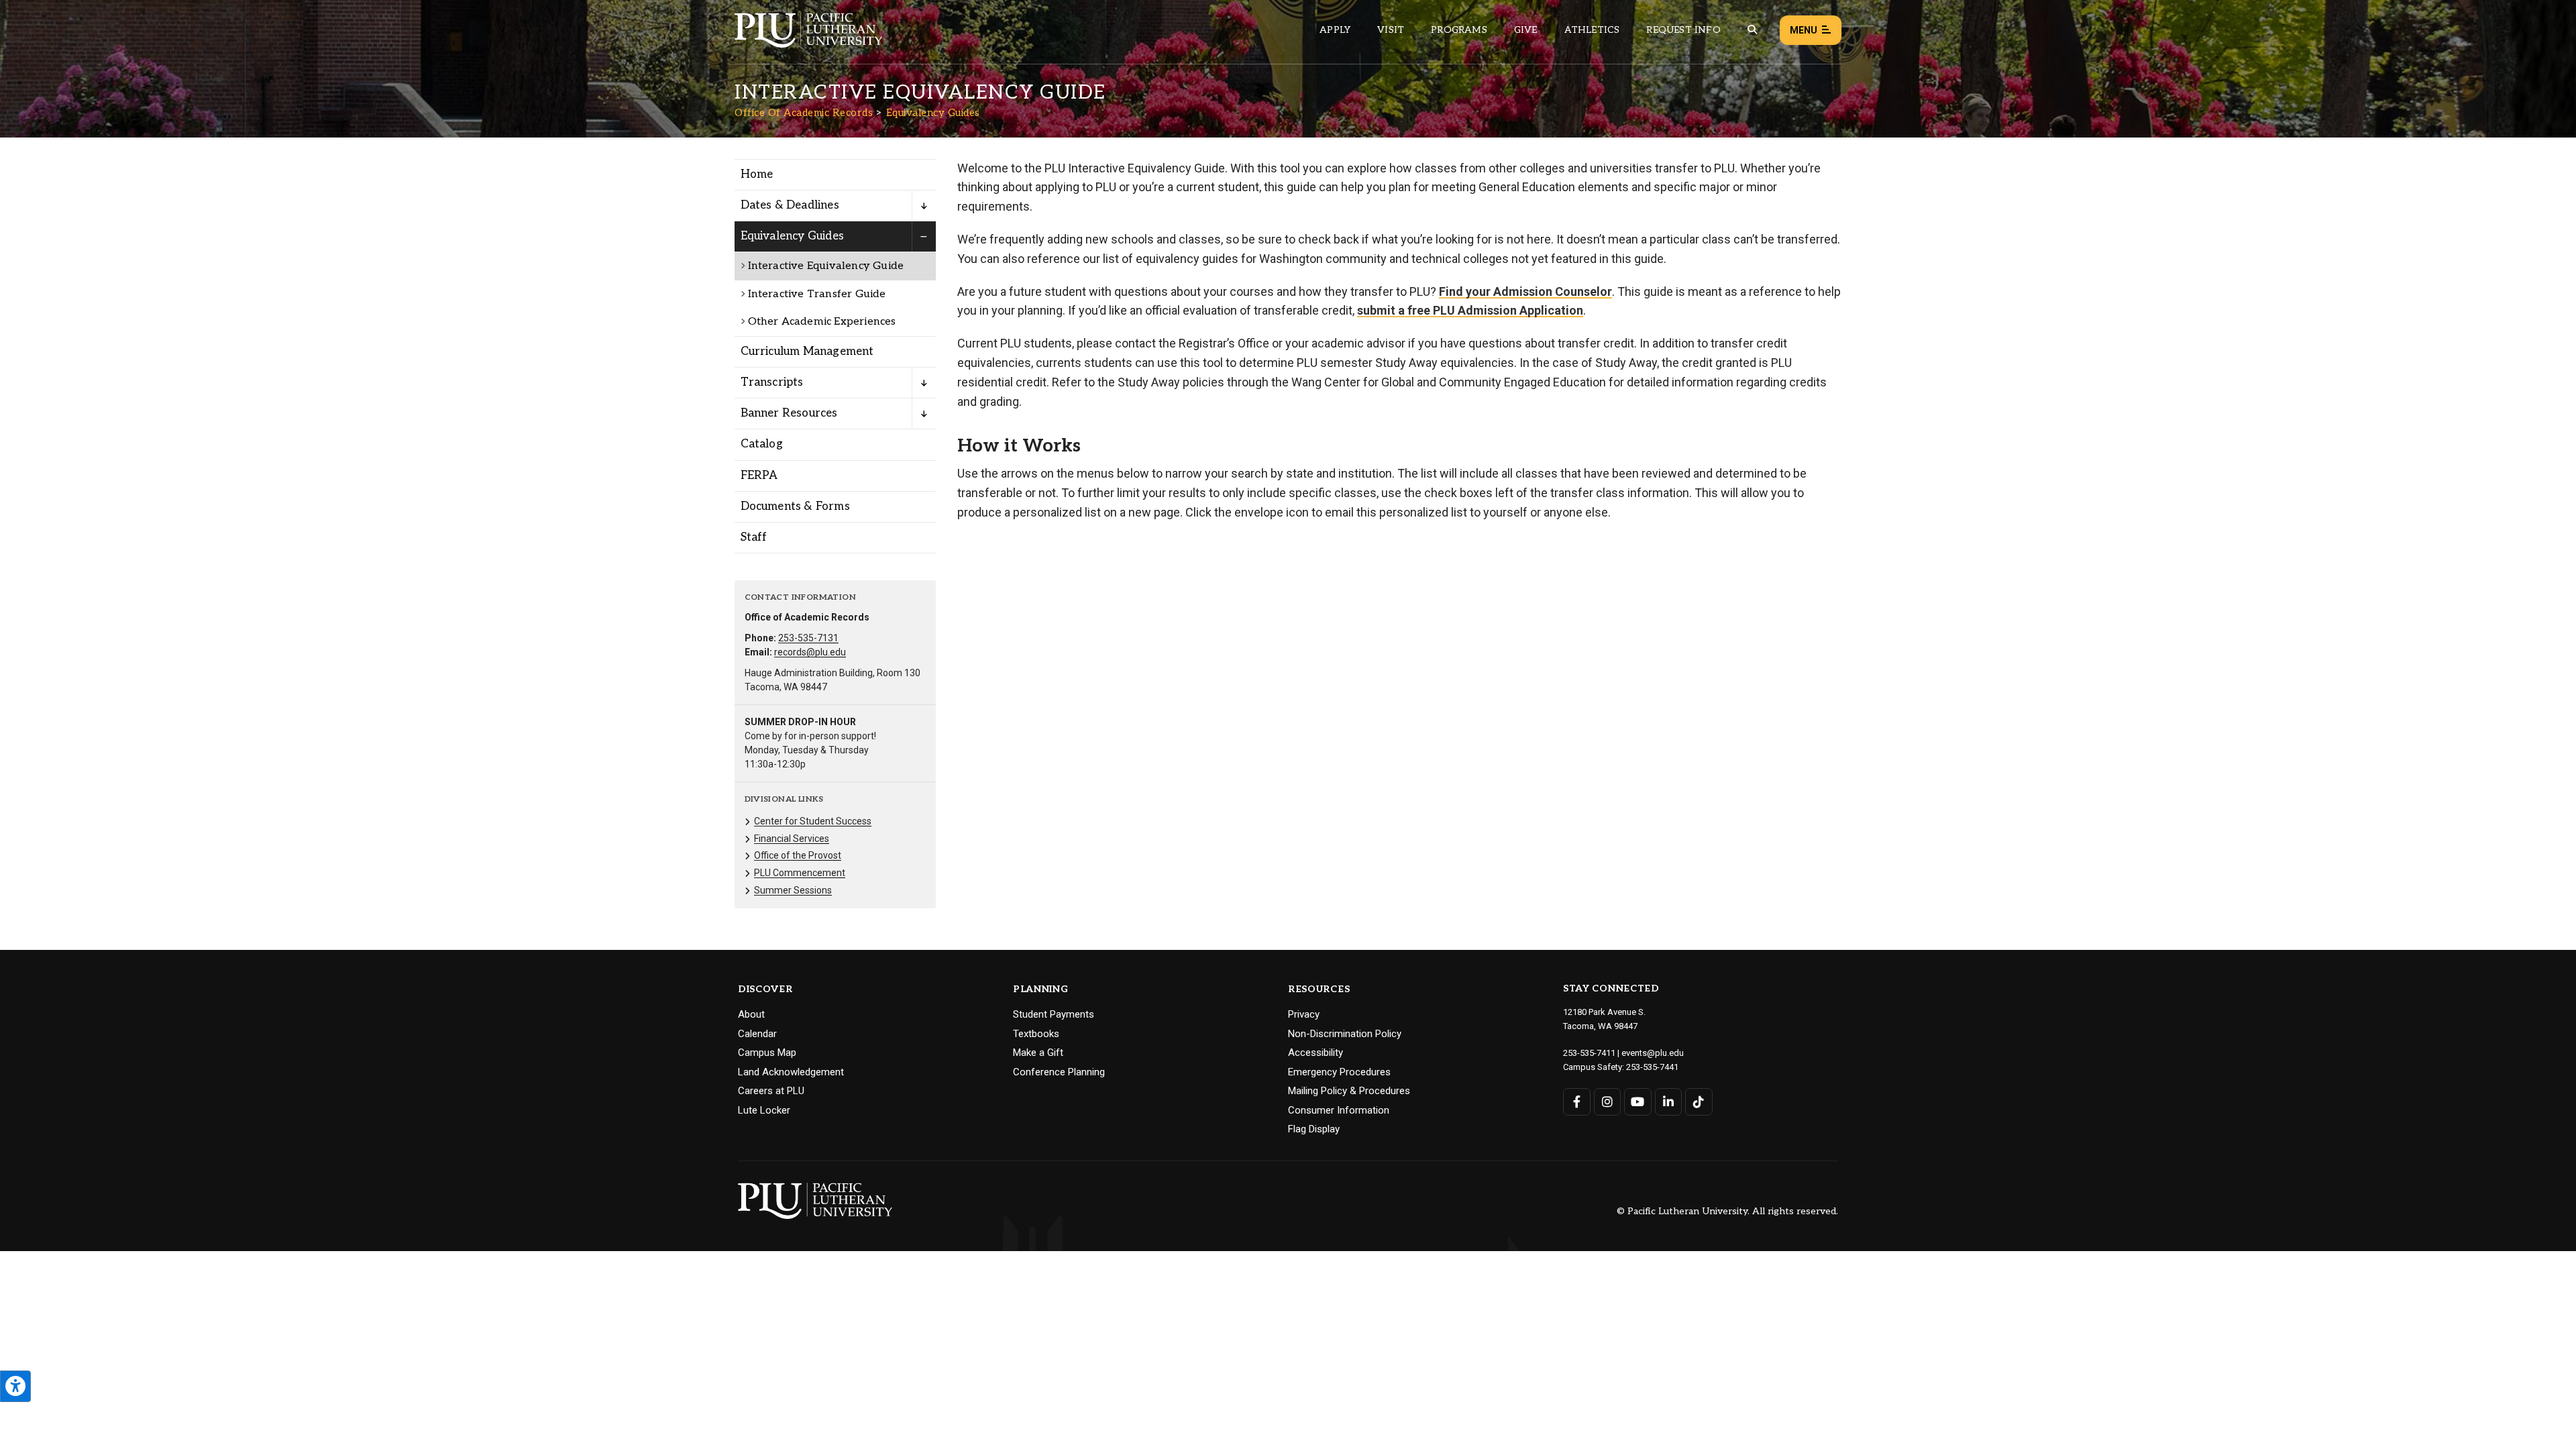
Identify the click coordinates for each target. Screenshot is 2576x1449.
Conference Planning (1059, 1072)
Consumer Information (1339, 1110)
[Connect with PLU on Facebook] (1577, 1102)
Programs (1459, 30)
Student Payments (1054, 1014)
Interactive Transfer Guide (817, 294)
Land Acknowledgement (791, 1072)
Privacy (1304, 1014)
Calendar (757, 1034)
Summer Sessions (793, 890)
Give (1526, 30)
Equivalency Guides (933, 113)
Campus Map (767, 1053)
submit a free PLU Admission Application (1470, 310)
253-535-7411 (1589, 1053)
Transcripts (772, 382)
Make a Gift (1038, 1053)
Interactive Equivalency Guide (826, 266)
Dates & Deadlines (790, 205)
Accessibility (1316, 1053)
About (751, 1014)
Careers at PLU (771, 1091)
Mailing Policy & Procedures (1349, 1091)
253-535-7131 (808, 638)
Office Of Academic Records (804, 113)
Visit (1391, 30)
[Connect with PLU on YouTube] (1638, 1102)
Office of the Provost (798, 855)
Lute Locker (764, 1110)
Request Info (1683, 30)
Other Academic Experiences (822, 322)
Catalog (762, 444)
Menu (1804, 30)
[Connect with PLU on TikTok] (1699, 1102)
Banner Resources (789, 413)
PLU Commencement (800, 873)
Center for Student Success (813, 821)
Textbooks (1036, 1034)
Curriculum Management (807, 352)
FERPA (759, 476)
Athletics (1592, 30)
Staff (754, 537)
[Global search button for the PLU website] (1752, 30)
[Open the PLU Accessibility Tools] (15, 1386)
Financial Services (792, 839)
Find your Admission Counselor (1525, 291)
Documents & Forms (795, 506)
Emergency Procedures (1339, 1072)
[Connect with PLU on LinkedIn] (1669, 1102)
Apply (1335, 30)
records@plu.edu (810, 652)
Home (757, 174)
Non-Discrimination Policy (1345, 1034)
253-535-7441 (1652, 1067)
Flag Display (1314, 1129)
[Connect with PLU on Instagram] (1608, 1102)
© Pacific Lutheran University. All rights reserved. (1727, 1212)
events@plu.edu (1653, 1053)
